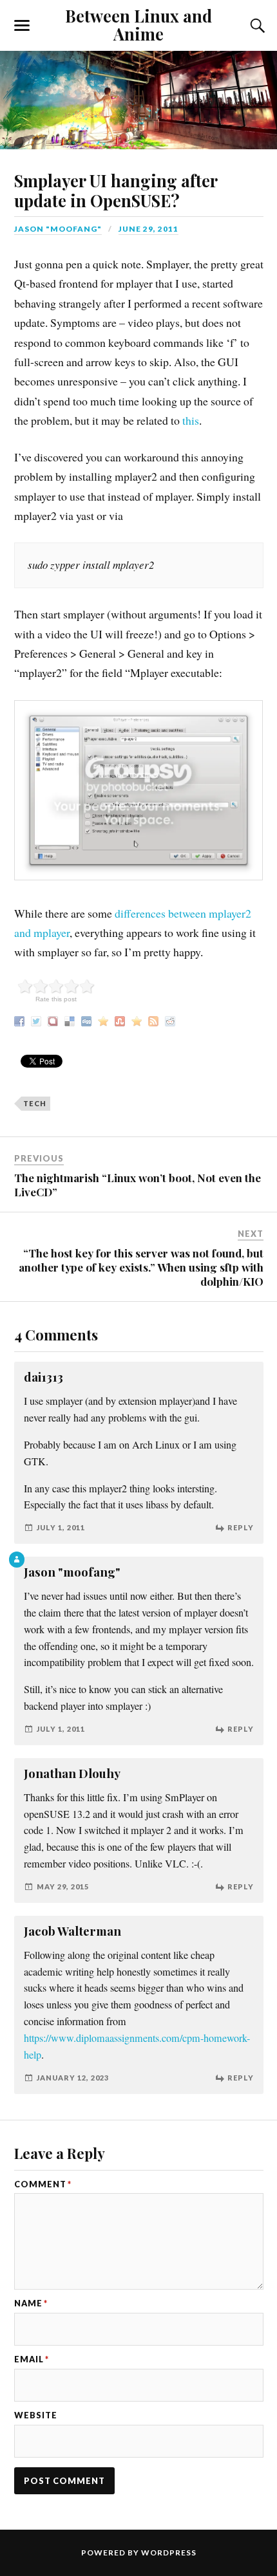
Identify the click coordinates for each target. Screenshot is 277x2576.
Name (31, 2303)
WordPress (169, 2553)
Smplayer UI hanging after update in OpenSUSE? (116, 190)
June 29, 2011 (148, 229)
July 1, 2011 (61, 1527)
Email (32, 2359)
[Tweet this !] (38, 1019)
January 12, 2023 (73, 2078)
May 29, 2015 (63, 1886)
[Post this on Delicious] (71, 1019)
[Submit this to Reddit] (172, 1019)
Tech (35, 1103)
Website (36, 2415)
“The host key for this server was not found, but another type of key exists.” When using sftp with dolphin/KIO (141, 1267)
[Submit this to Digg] (88, 1019)
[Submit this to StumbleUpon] (121, 1019)
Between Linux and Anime (138, 24)
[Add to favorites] (138, 1019)
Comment (43, 2184)
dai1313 (43, 1377)
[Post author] (17, 1560)
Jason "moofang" (58, 229)
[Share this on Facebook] (21, 1019)
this (191, 420)
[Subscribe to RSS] (155, 1019)
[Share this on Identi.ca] (54, 1019)
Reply (241, 1527)
